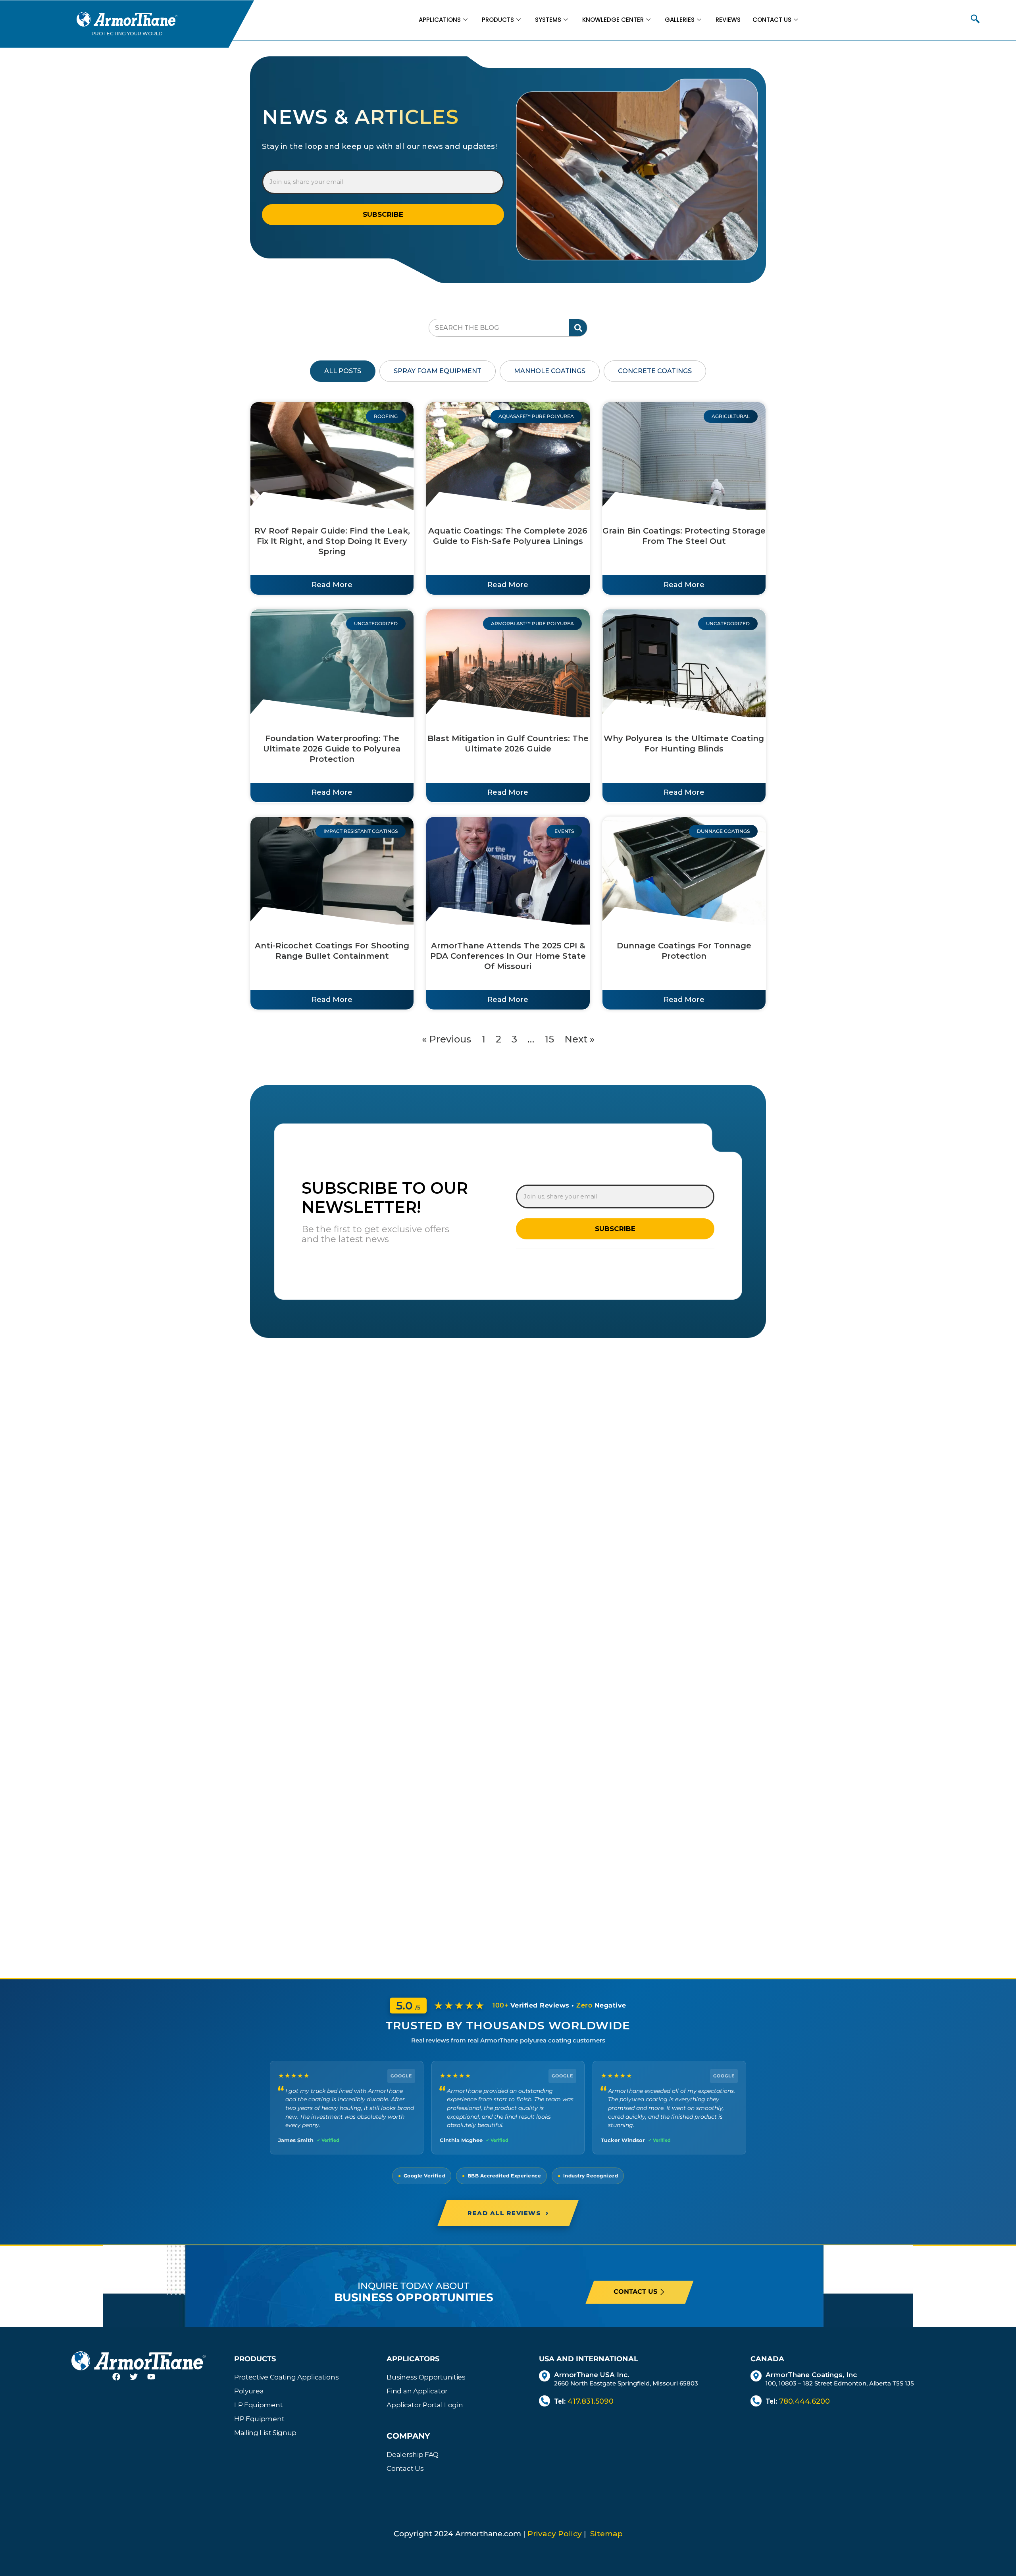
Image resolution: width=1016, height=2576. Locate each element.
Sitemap (606, 2534)
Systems (548, 20)
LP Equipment (258, 2405)
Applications (440, 20)
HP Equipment (259, 2419)
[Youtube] (156, 2381)
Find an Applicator (417, 2391)
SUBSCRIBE (383, 214)
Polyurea (249, 2391)
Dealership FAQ (413, 2455)
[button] (975, 20)
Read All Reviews (508, 2213)
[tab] (343, 371)
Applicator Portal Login (425, 2405)
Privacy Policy (555, 2534)
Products (498, 20)
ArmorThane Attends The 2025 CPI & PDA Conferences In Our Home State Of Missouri (508, 956)
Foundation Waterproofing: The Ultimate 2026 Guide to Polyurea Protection (332, 749)
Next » (579, 1039)
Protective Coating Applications (287, 2377)
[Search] (578, 328)
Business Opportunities (426, 2377)
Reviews (728, 20)
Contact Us (772, 20)
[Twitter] (139, 2381)
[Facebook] (121, 2381)
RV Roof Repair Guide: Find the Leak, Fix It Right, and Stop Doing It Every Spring (332, 541)
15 (549, 1039)
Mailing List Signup (265, 2433)
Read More (332, 585)
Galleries (680, 20)
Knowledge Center (613, 20)
